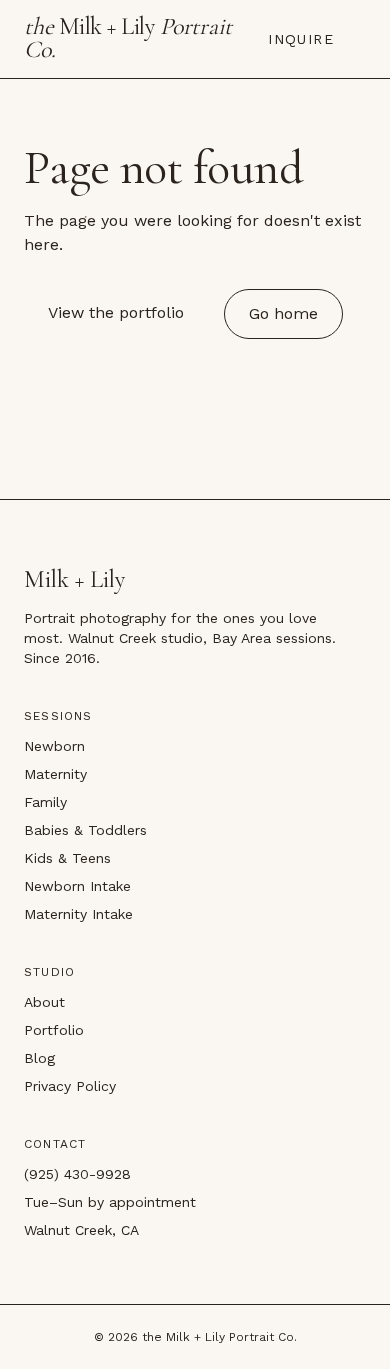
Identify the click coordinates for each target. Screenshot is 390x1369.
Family (45, 802)
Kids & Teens (67, 858)
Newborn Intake (77, 886)
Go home (283, 313)
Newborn (54, 746)
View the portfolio (116, 312)
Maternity (55, 774)
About (44, 1002)
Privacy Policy (70, 1086)
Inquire (301, 39)
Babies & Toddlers (85, 830)
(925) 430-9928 (77, 1174)
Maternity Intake (78, 914)
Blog (39, 1058)
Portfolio (54, 1030)
